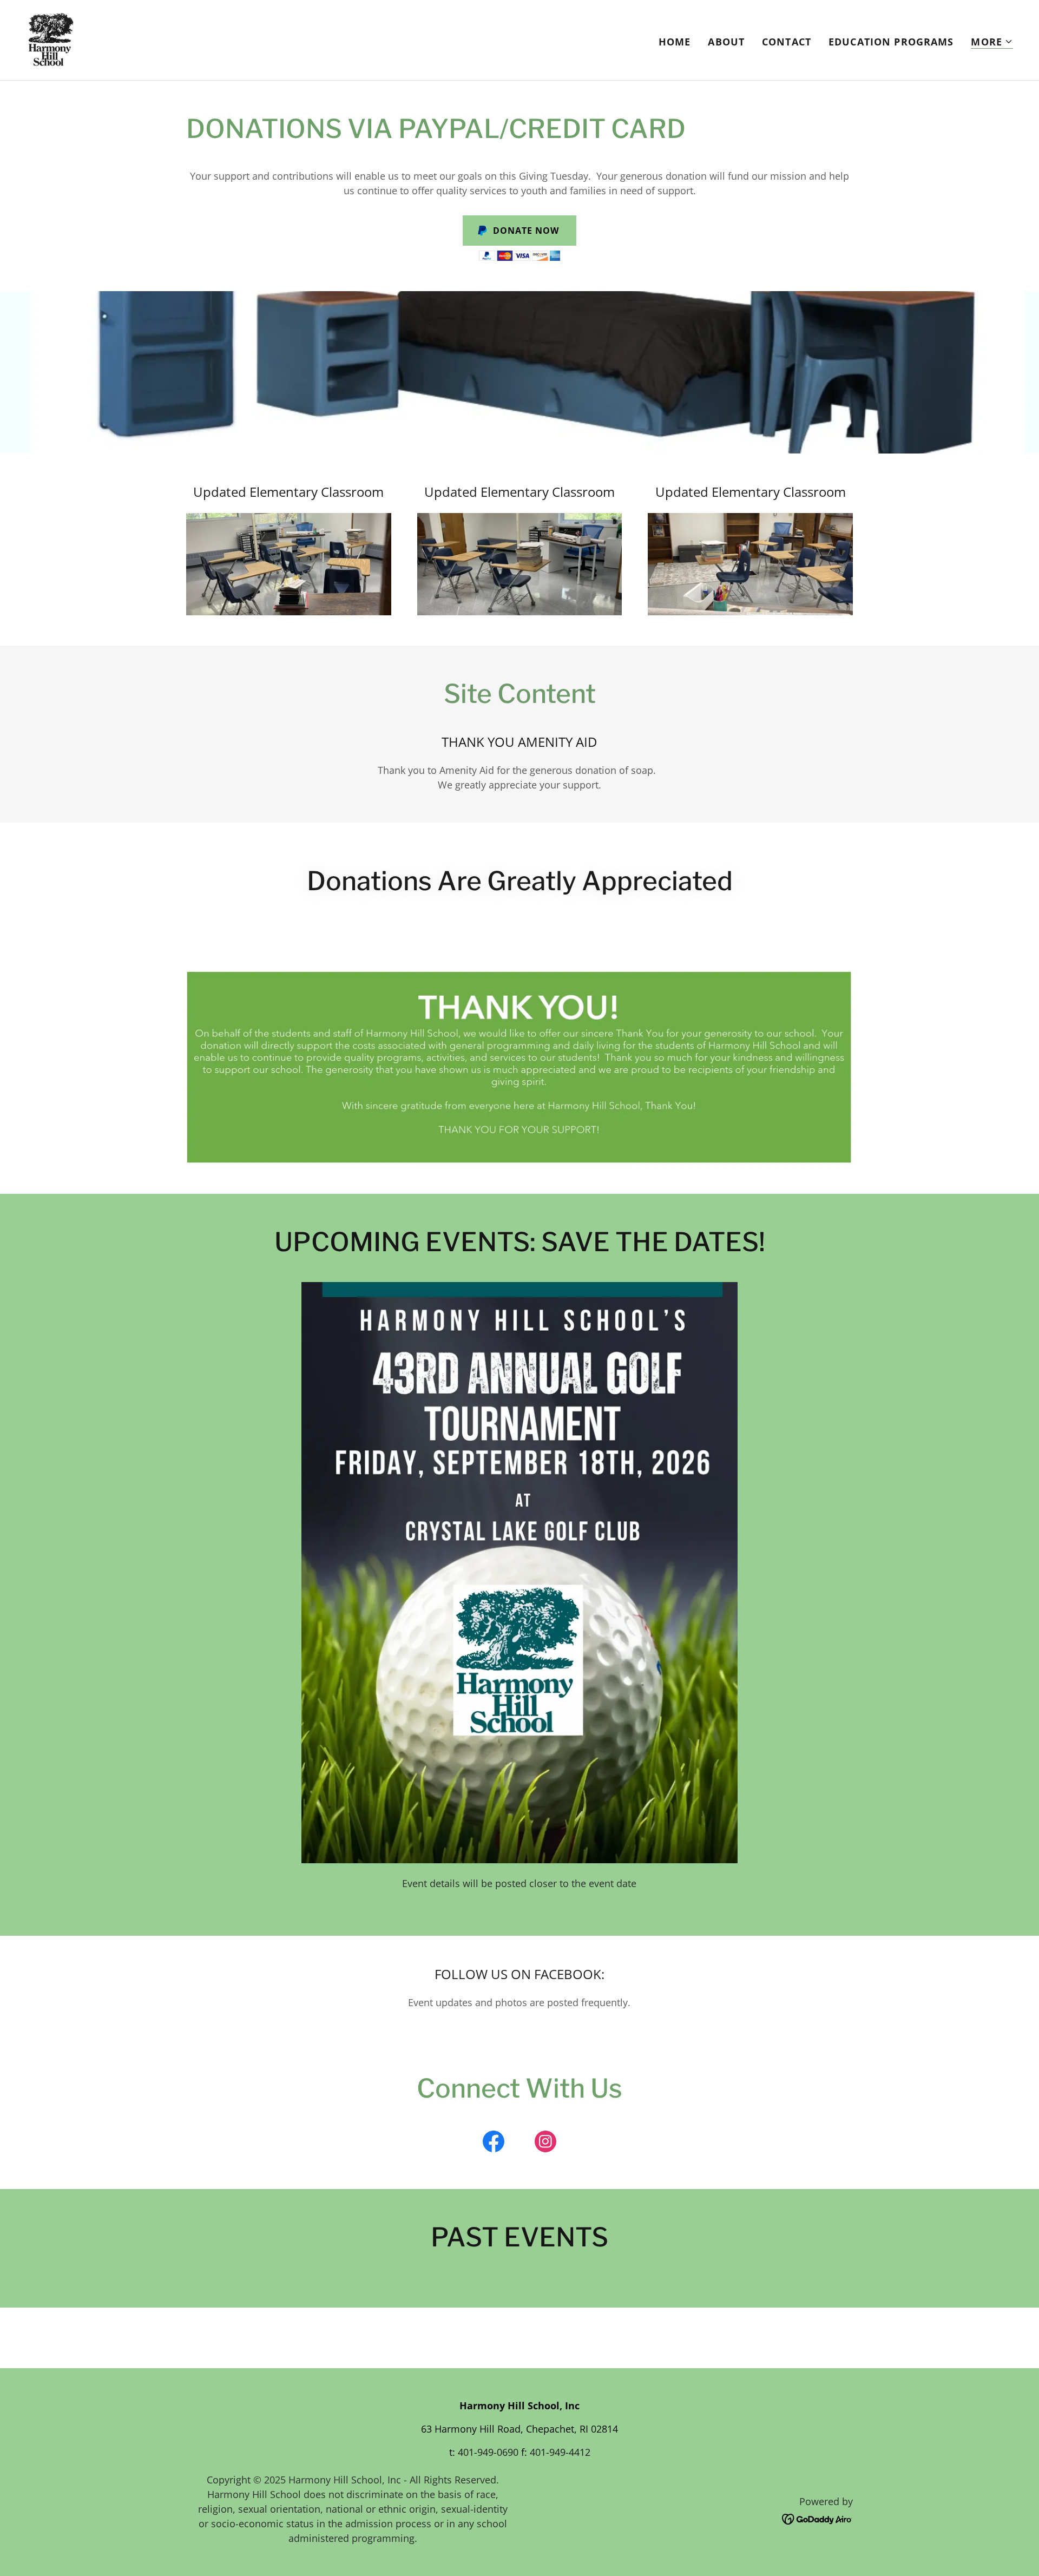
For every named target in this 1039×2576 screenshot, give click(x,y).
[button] (992, 42)
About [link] (726, 42)
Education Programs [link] (891, 42)
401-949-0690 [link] (488, 2452)
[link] (51, 39)
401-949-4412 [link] (560, 2452)
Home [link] (675, 42)
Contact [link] (787, 42)
